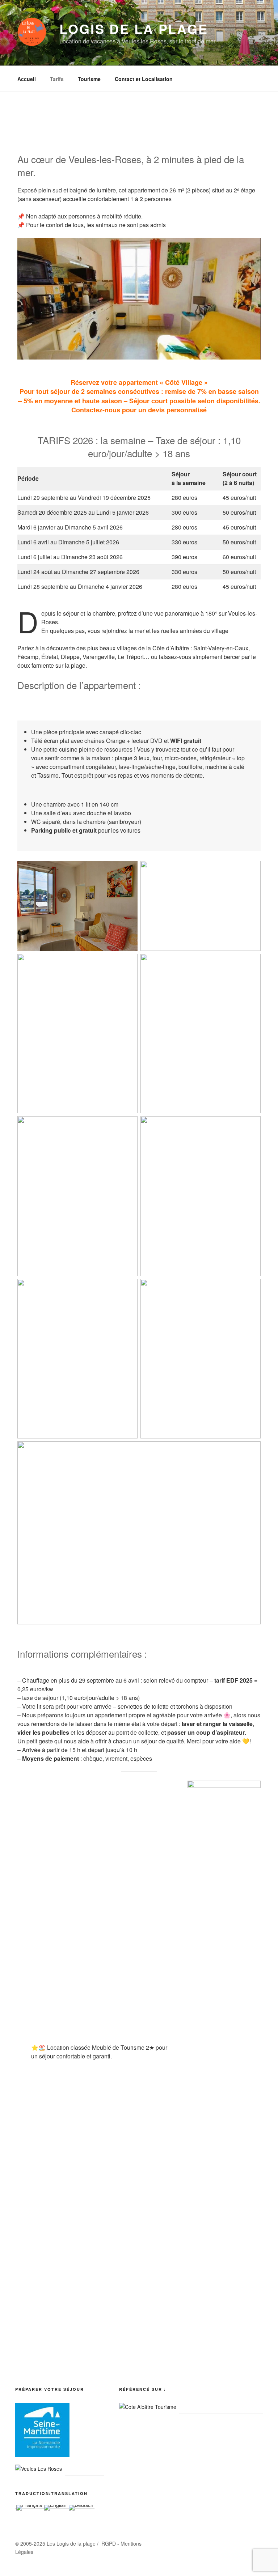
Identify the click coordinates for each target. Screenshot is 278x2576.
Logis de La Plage (134, 29)
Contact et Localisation (144, 79)
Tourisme (89, 79)
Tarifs (57, 79)
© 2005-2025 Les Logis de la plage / (58, 2543)
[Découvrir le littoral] (148, 2407)
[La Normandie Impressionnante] (42, 2455)
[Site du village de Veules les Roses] (39, 2469)
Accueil (27, 79)
